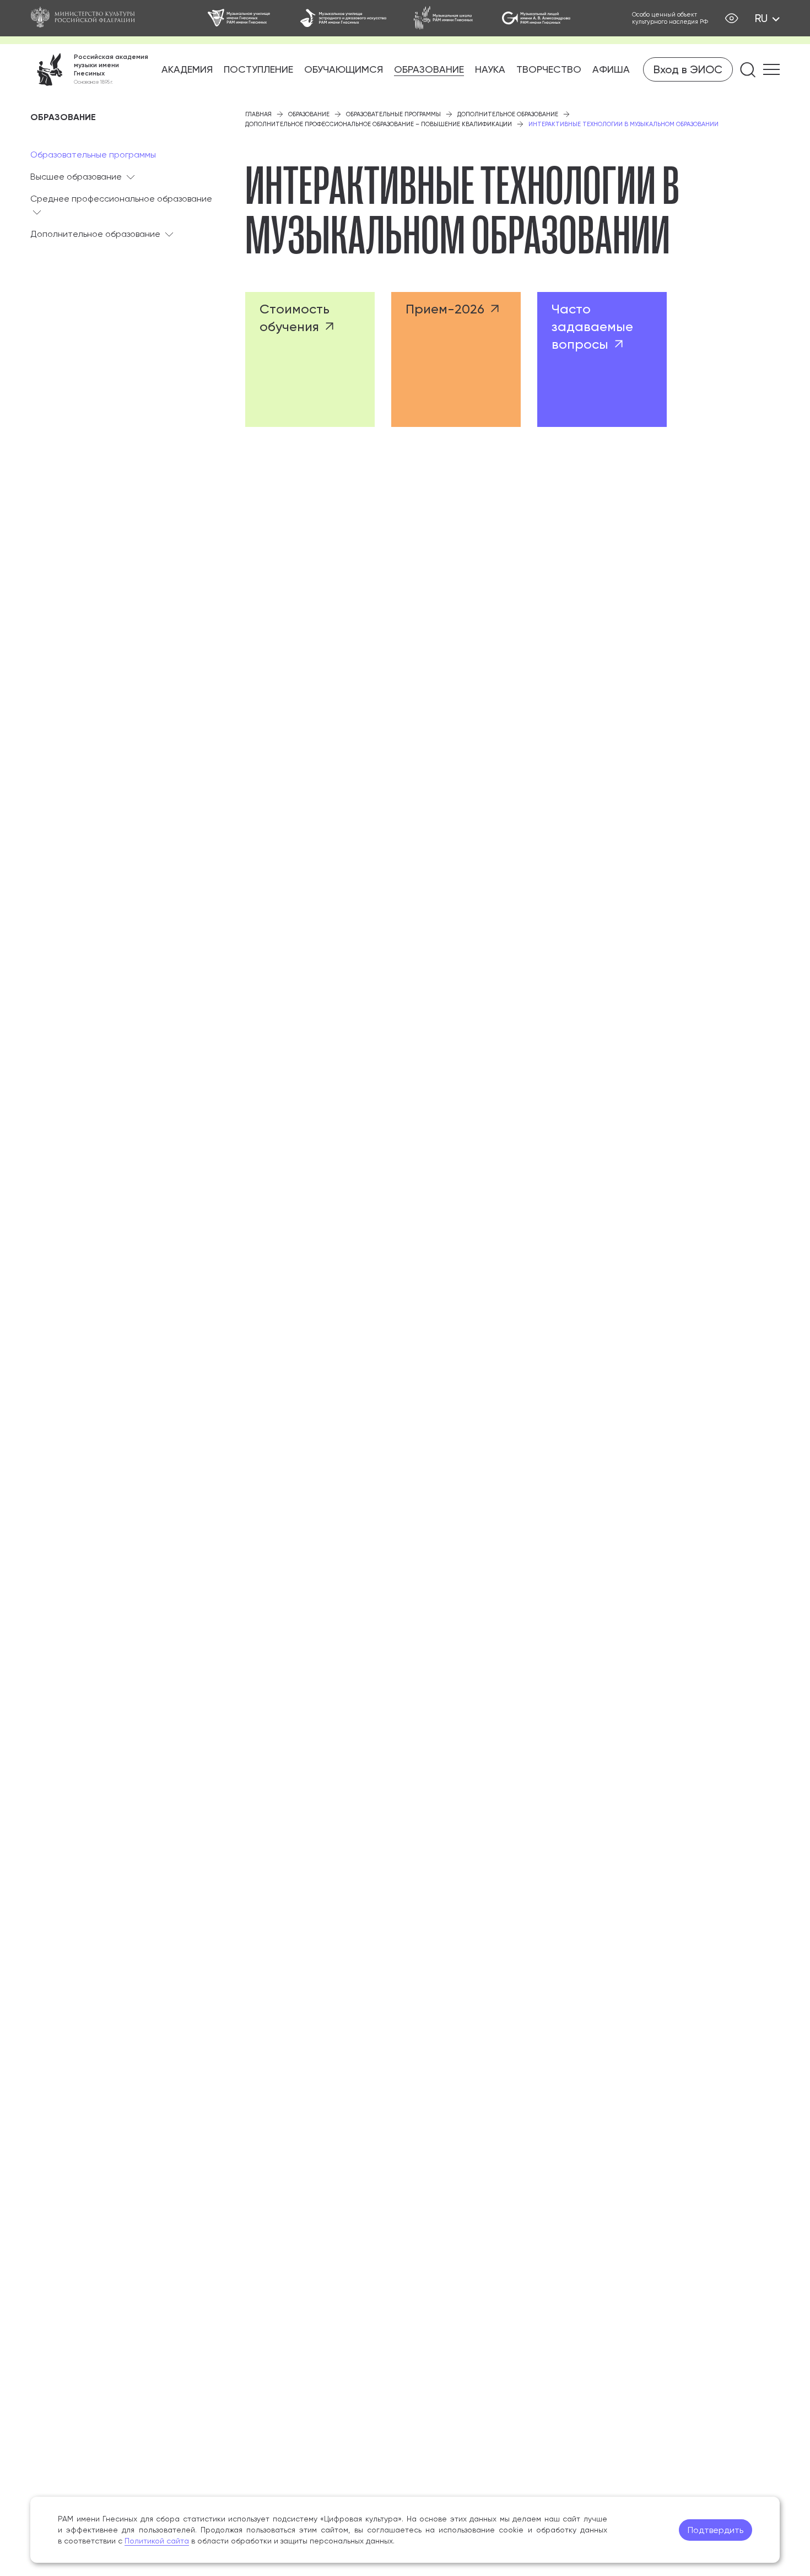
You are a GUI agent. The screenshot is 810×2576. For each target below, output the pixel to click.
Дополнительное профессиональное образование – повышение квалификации (379, 124)
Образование (429, 69)
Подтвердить (715, 2530)
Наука (490, 69)
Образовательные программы (93, 155)
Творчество (549, 69)
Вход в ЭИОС (688, 69)
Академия (187, 69)
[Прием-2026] (456, 359)
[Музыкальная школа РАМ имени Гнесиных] (444, 18)
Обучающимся (344, 69)
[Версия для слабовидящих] (731, 18)
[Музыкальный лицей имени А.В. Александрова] (536, 18)
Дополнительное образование (95, 234)
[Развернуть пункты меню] (131, 177)
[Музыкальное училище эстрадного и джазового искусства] (343, 18)
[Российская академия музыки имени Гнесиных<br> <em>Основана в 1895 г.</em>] (89, 69)
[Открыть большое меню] (771, 69)
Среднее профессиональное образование (121, 199)
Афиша (611, 69)
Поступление (258, 69)
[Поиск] (748, 70)
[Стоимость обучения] (310, 359)
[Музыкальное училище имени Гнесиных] (240, 18)
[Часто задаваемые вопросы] (602, 359)
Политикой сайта (157, 2541)
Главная (258, 114)
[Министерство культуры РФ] (88, 18)
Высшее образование (76, 177)
